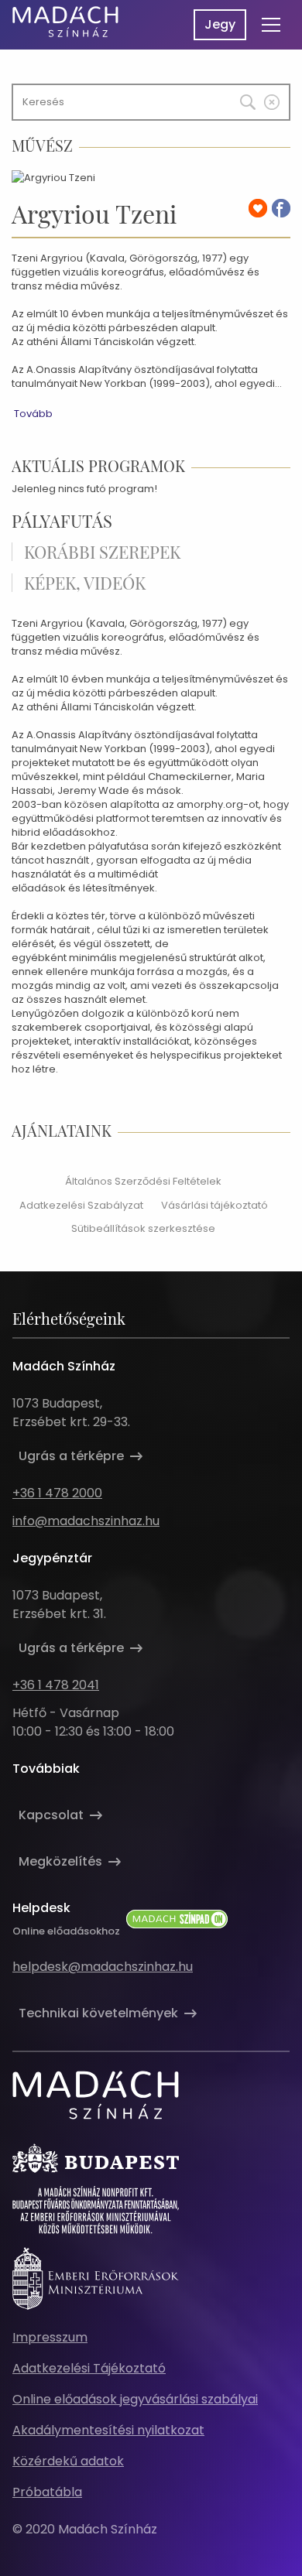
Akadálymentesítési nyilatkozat (108, 2430)
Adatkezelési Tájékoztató (89, 2368)
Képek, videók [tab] (85, 583)
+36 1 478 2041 (56, 1685)
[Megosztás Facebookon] (281, 208)
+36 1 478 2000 (57, 1493)
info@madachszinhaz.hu (86, 1521)
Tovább (33, 414)
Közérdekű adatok (68, 2461)
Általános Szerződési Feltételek (143, 1181)
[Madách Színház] (65, 22)
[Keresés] (237, 98)
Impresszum (50, 2337)
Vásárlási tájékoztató (214, 1205)
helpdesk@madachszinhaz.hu (103, 1967)
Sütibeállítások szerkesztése (143, 1228)
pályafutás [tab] (62, 521)
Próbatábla (47, 2492)
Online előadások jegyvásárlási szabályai (135, 2399)
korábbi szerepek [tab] (102, 552)
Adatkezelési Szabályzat (81, 1205)
